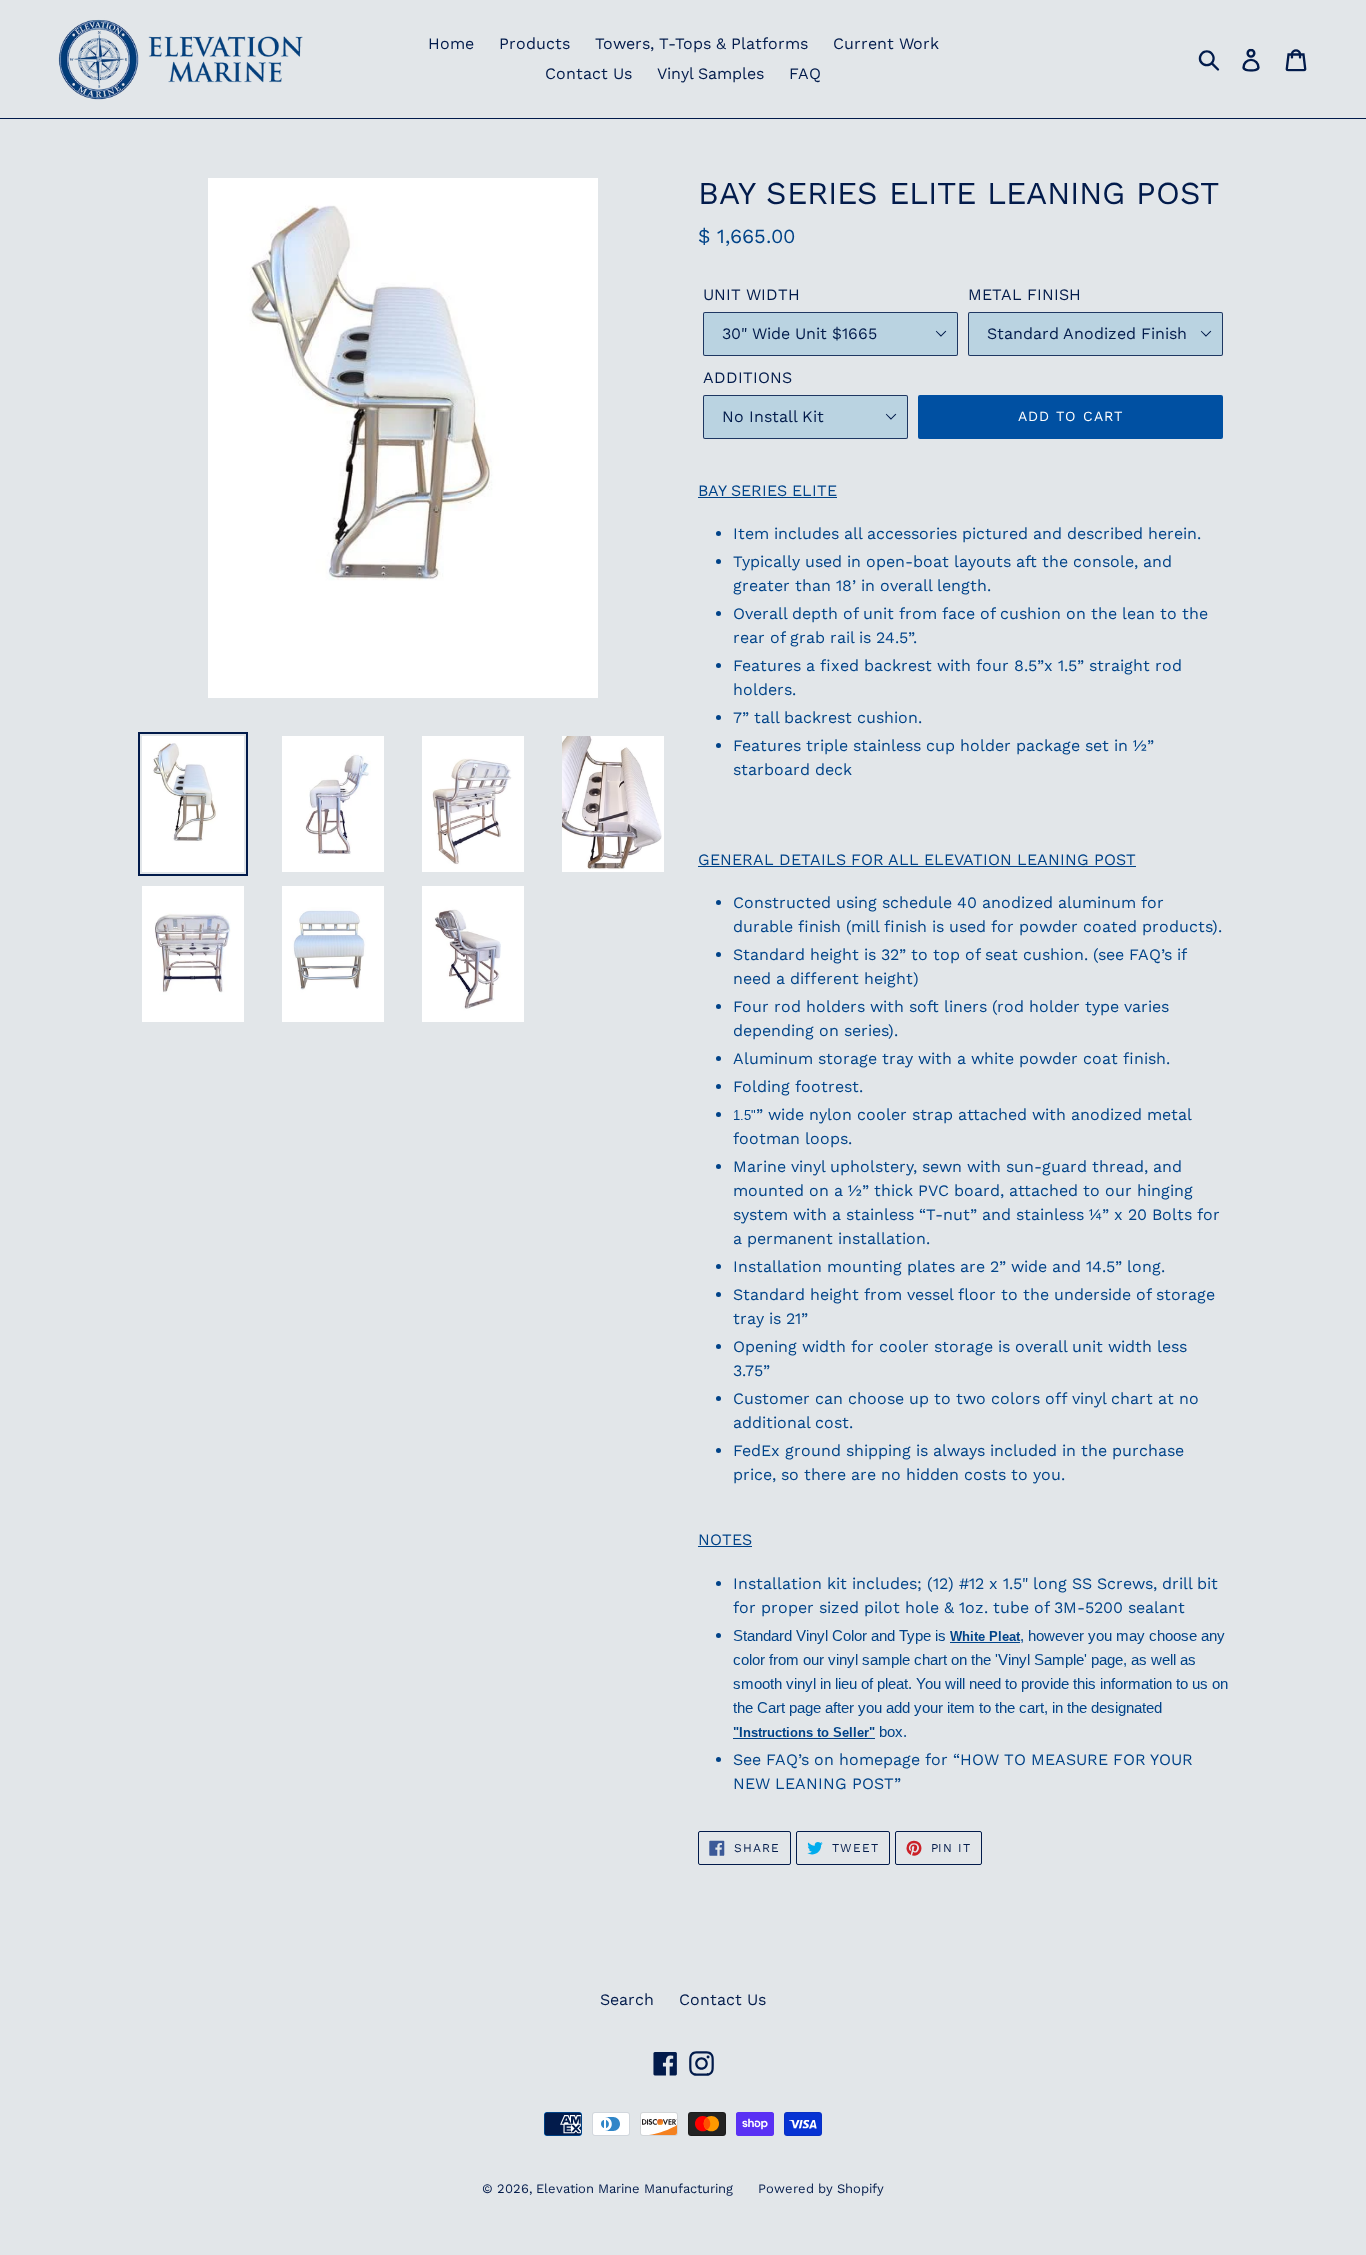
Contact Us (588, 73)
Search (627, 1999)
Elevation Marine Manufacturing (634, 2188)
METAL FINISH (1024, 294)
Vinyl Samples (710, 73)
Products (534, 43)
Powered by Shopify (821, 2188)
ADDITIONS (747, 377)
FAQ (805, 73)
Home (451, 43)
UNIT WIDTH (751, 294)
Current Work (886, 43)
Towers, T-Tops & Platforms (701, 43)
